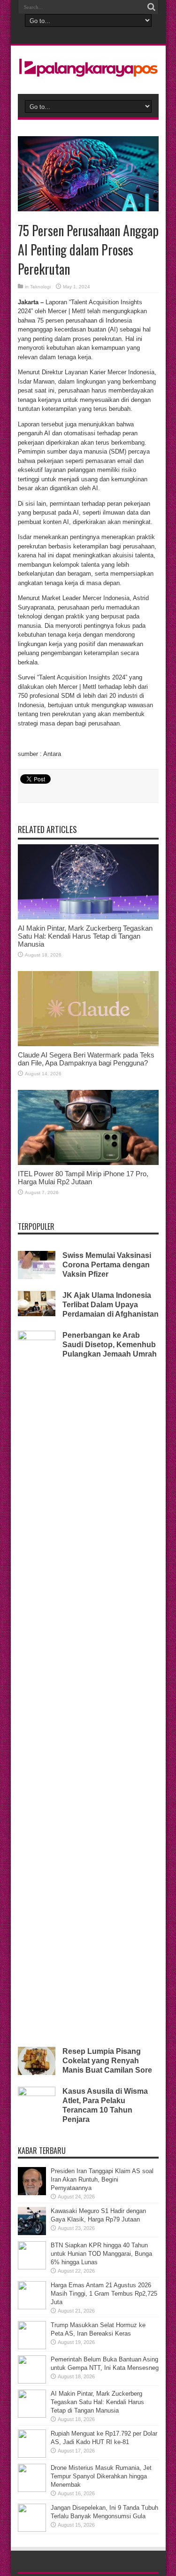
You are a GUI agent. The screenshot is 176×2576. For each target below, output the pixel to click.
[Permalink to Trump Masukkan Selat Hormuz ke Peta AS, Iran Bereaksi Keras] (32, 2347)
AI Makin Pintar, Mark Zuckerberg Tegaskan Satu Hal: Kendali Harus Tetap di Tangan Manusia (85, 936)
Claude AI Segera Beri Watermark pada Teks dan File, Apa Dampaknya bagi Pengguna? (86, 1059)
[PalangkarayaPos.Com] (88, 70)
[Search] (152, 7)
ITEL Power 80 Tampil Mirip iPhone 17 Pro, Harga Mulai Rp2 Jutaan (83, 1178)
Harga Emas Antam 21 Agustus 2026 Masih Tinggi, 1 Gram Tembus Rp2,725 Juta (104, 2294)
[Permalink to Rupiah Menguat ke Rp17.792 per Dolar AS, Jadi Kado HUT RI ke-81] (32, 2456)
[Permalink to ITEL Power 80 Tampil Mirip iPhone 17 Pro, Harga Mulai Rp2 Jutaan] (88, 1163)
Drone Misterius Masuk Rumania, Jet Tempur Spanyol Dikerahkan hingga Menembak (101, 2476)
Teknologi (40, 287)
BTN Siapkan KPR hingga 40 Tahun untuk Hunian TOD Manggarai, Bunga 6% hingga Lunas (101, 2254)
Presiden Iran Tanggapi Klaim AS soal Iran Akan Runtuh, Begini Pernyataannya (102, 2179)
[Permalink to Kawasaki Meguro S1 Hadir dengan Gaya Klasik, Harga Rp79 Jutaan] (32, 2233)
